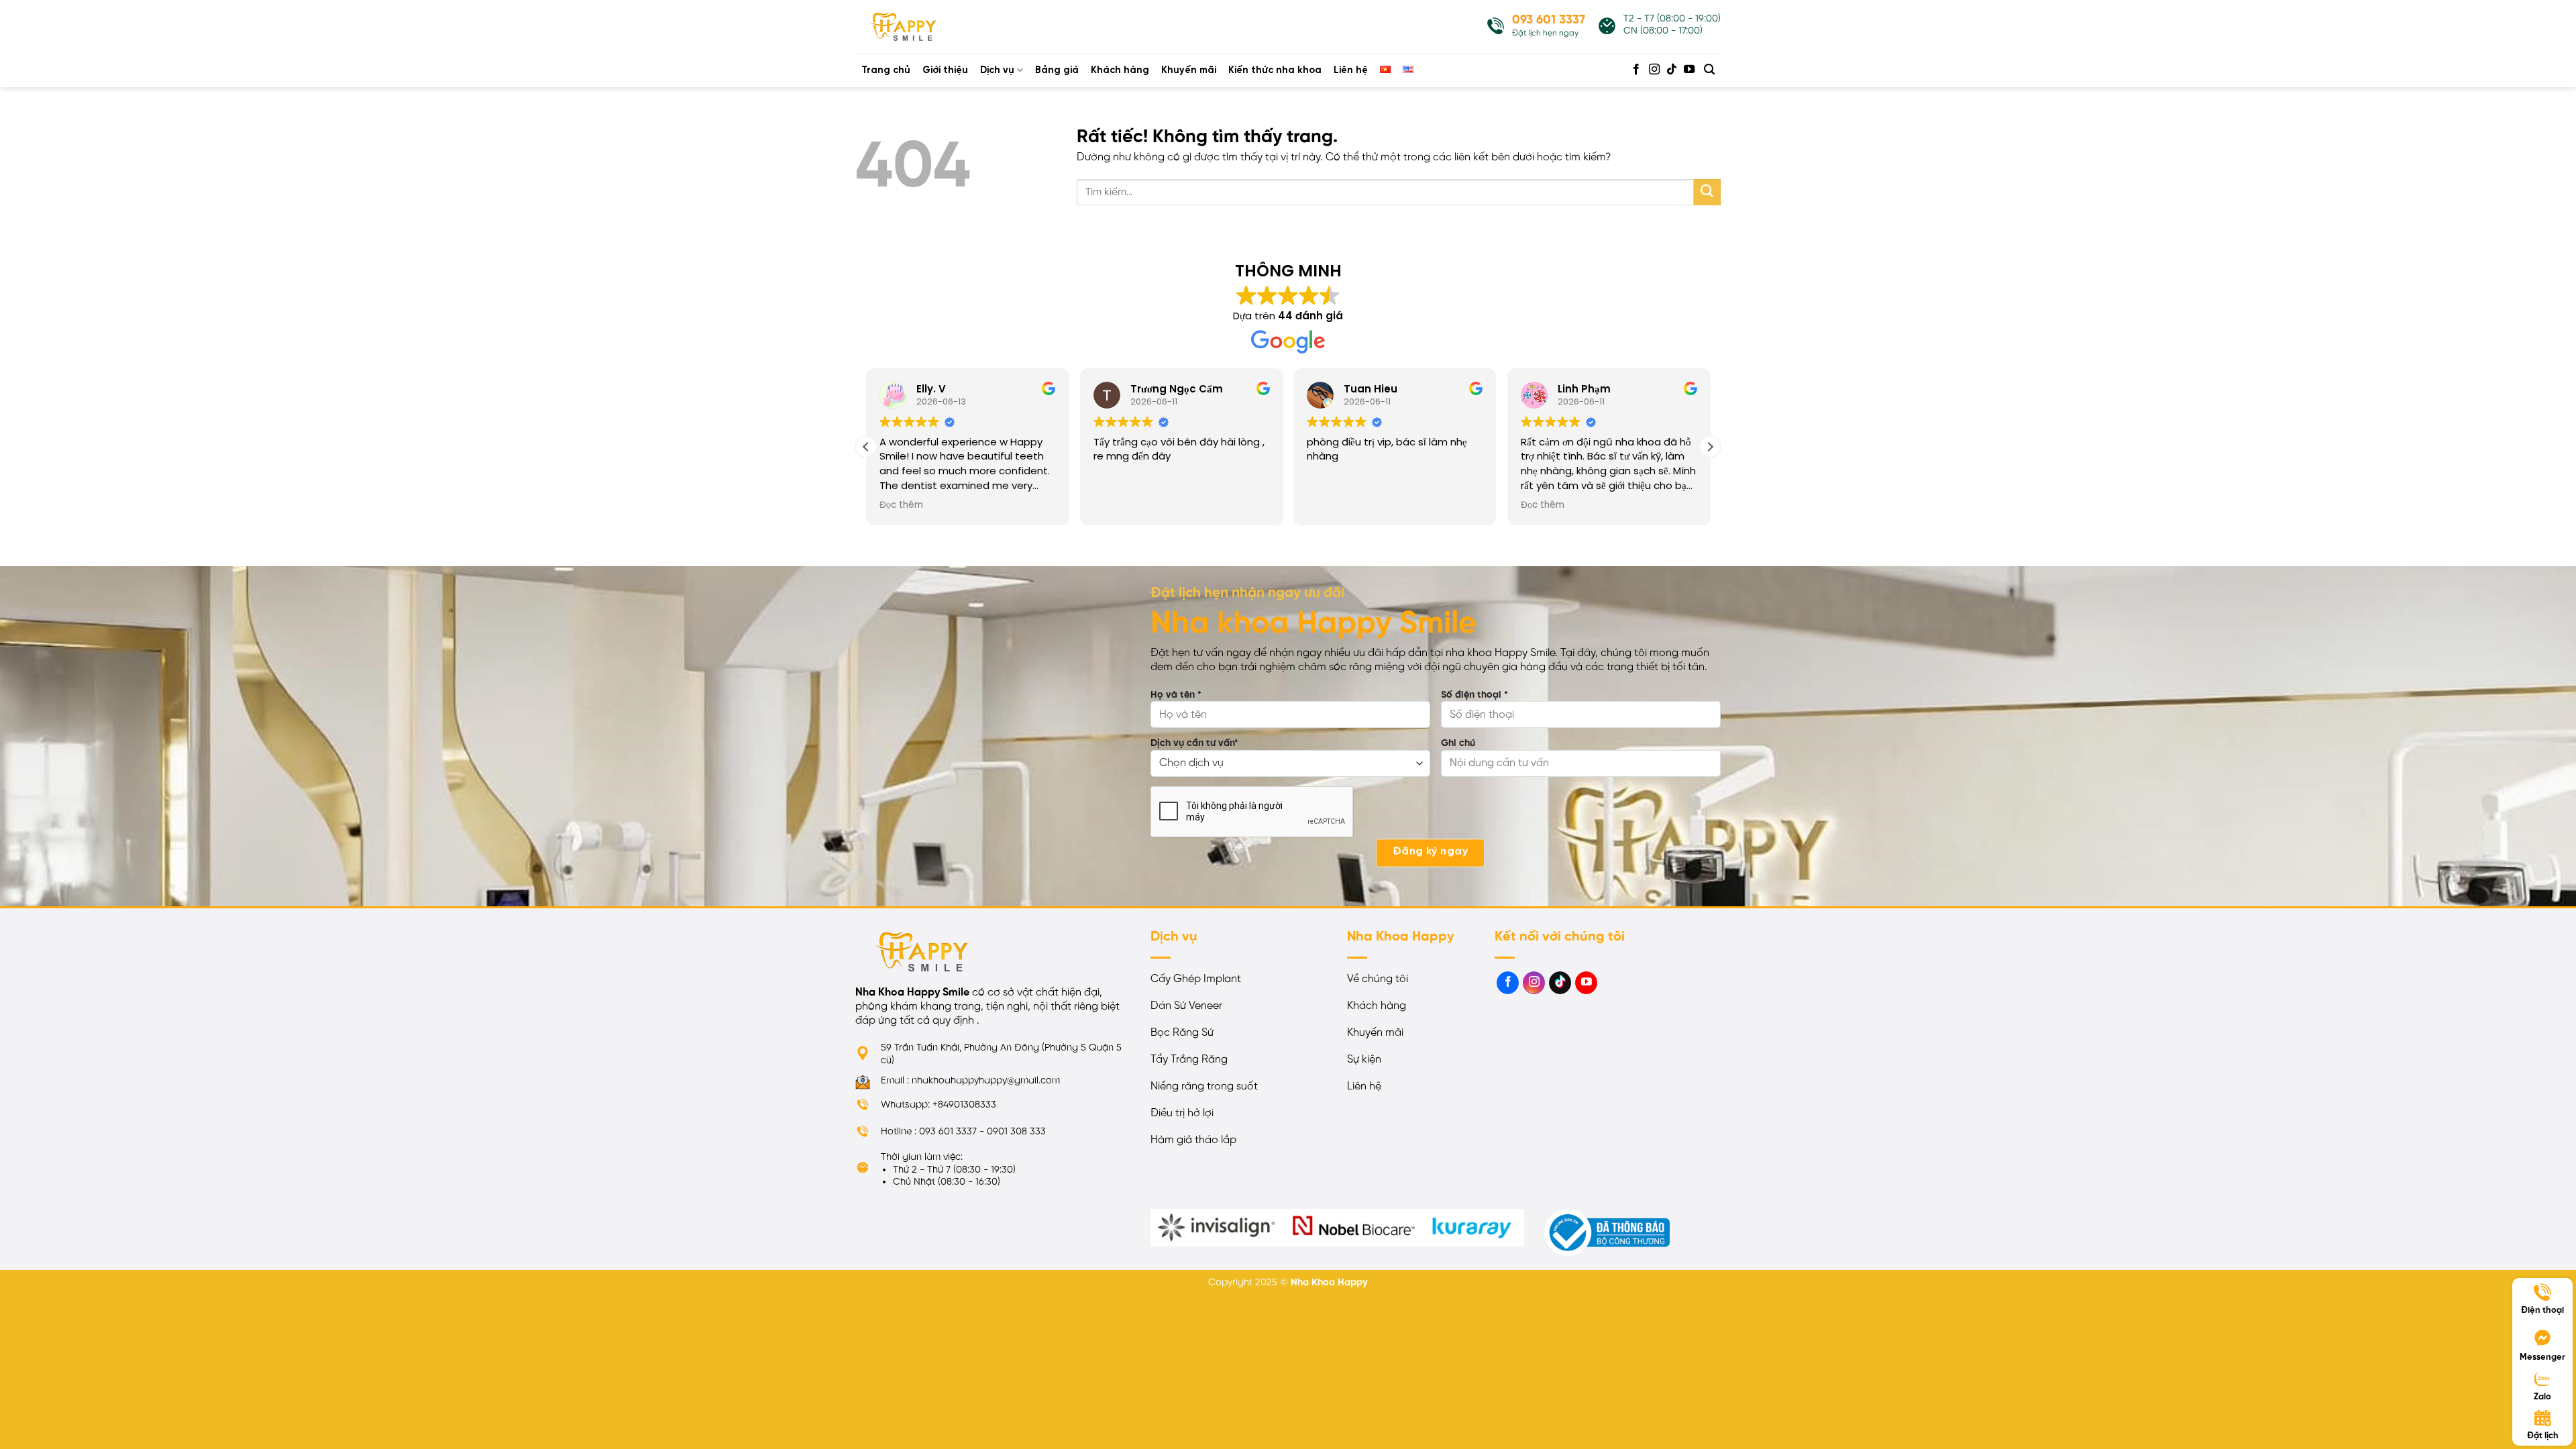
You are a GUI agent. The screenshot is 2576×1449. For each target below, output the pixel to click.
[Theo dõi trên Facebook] (1636, 70)
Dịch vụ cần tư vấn (1194, 743)
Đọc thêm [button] (901, 505)
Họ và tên (1176, 695)
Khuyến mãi (1189, 70)
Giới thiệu (945, 70)
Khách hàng (1120, 70)
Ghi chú (1458, 743)
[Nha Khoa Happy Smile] (922, 27)
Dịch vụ (997, 70)
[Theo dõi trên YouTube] (1689, 70)
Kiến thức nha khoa (1275, 70)
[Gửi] (1707, 192)
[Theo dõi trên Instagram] (1654, 70)
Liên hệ (1351, 70)
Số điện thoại (1474, 695)
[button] (1710, 447)
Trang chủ (886, 70)
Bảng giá (1057, 70)
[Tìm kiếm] (1710, 69)
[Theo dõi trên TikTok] (1672, 70)
